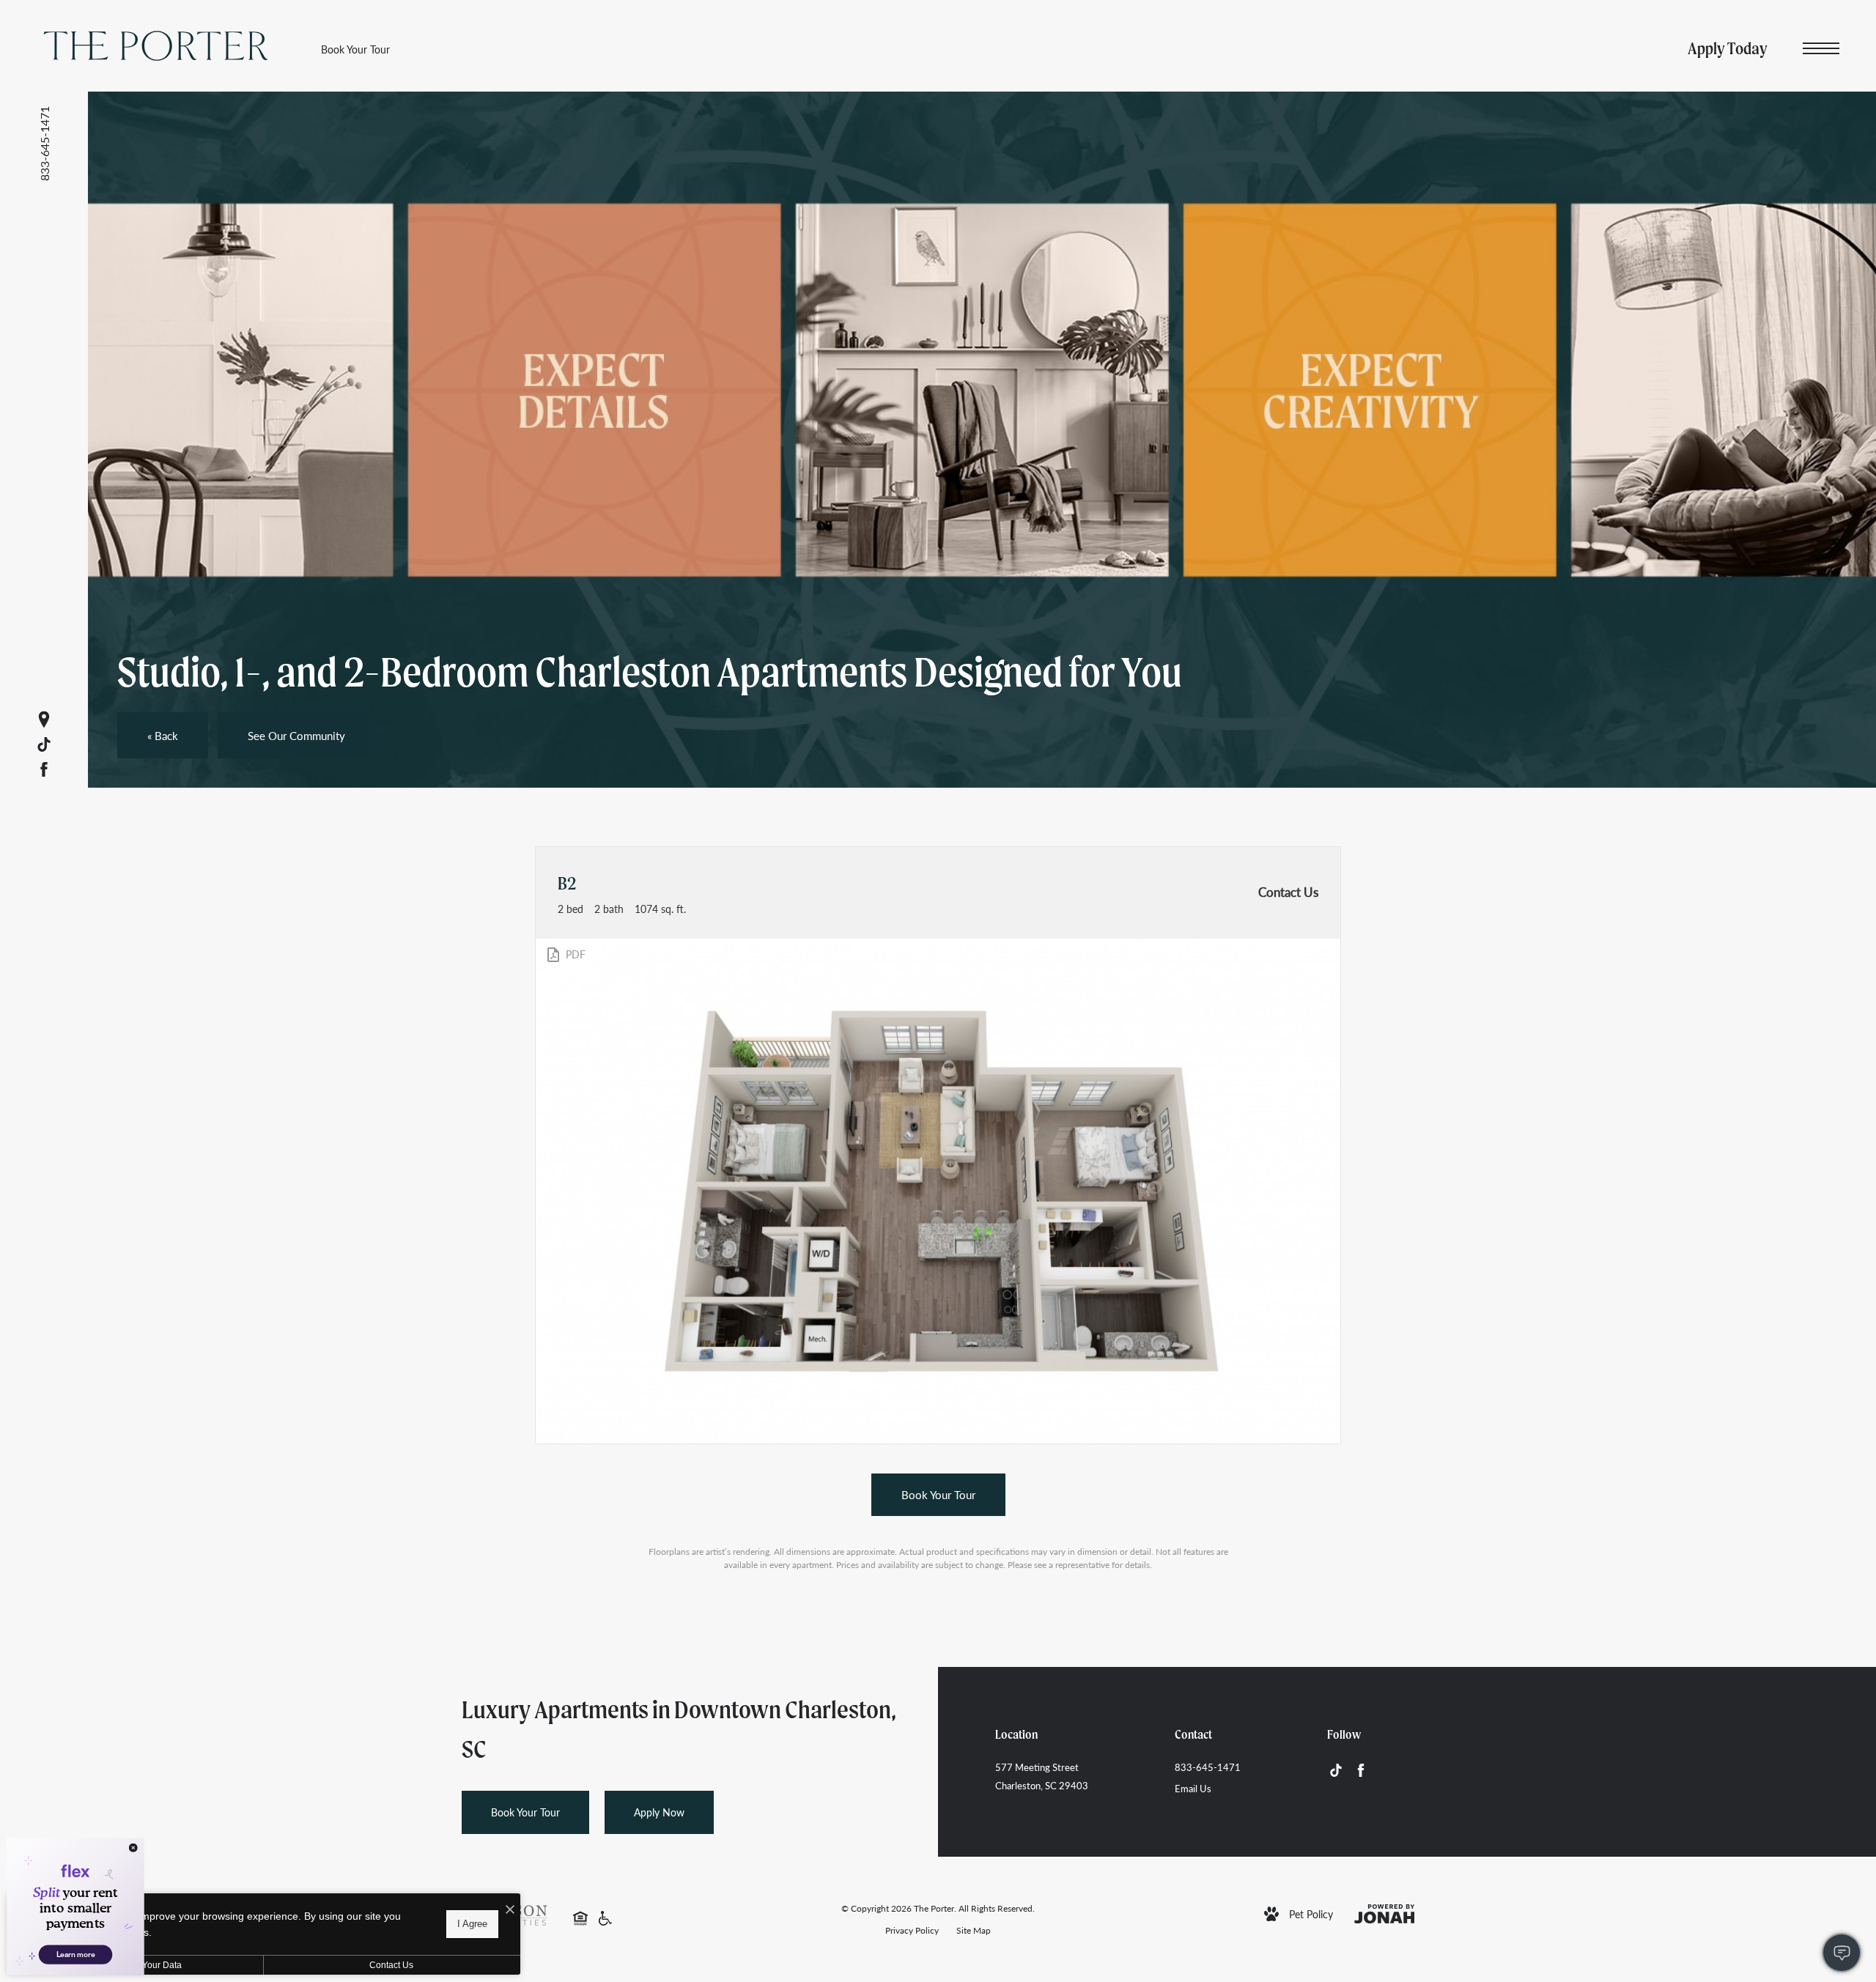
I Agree (472, 1924)
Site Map (974, 1930)
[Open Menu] (1821, 49)
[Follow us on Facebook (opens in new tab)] (44, 769)
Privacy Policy (912, 1930)
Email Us (1193, 1788)
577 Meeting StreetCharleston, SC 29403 (1042, 1776)
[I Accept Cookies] (510, 1910)
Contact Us (391, 1965)
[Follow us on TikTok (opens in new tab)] (44, 744)
